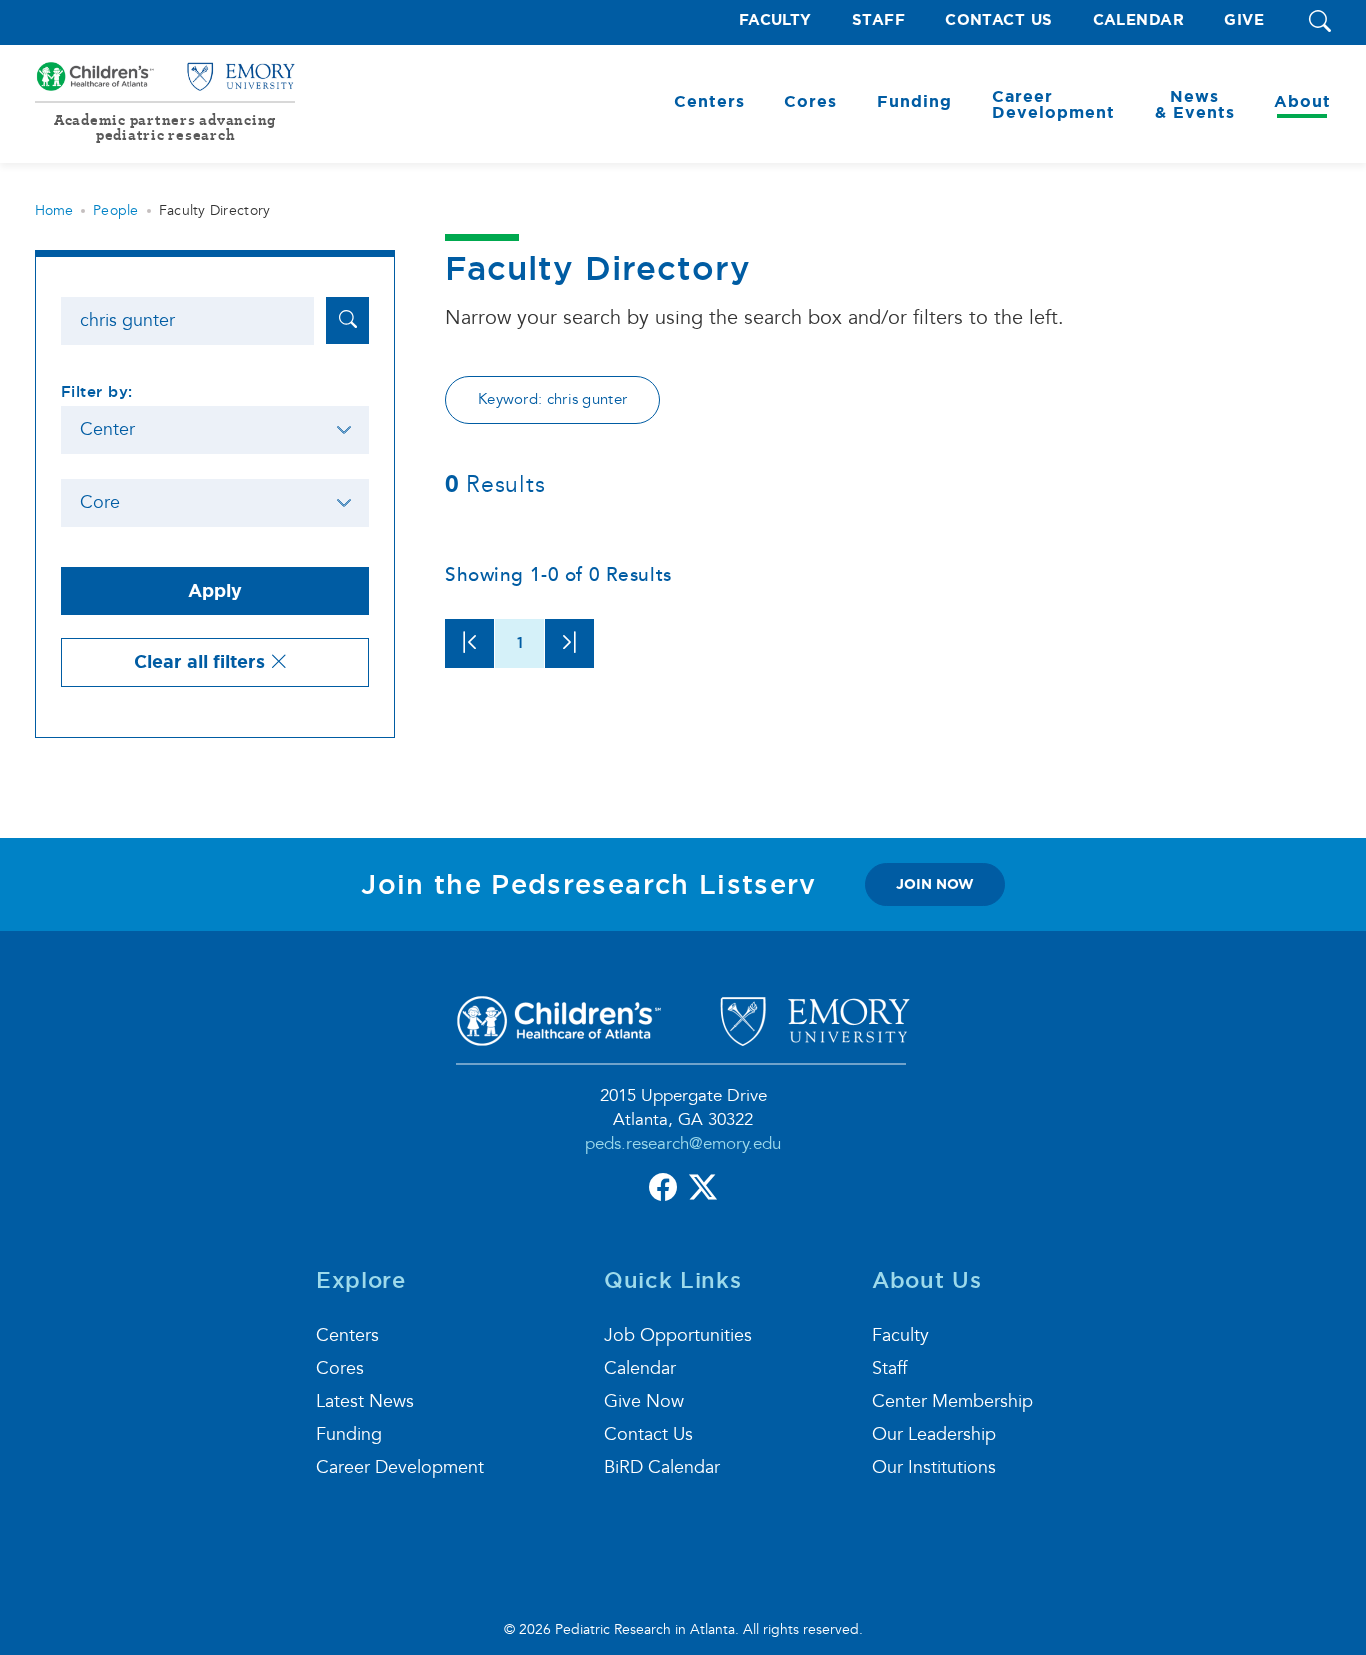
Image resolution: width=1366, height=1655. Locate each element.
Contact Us (999, 20)
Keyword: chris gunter (552, 399)
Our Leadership (934, 1434)
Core (100, 502)
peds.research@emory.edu (683, 1143)
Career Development (400, 1467)
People (116, 210)
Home (54, 210)
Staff (878, 20)
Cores (340, 1368)
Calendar (1139, 20)
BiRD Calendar (662, 1467)
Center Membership (952, 1401)
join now (935, 884)
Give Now (644, 1401)
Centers (347, 1335)
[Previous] (469, 643)
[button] (1320, 22)
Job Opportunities (678, 1335)
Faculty (775, 20)
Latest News (365, 1401)
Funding (349, 1434)
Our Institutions (934, 1467)
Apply (215, 591)
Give (1244, 20)
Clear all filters (202, 662)
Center (107, 429)
